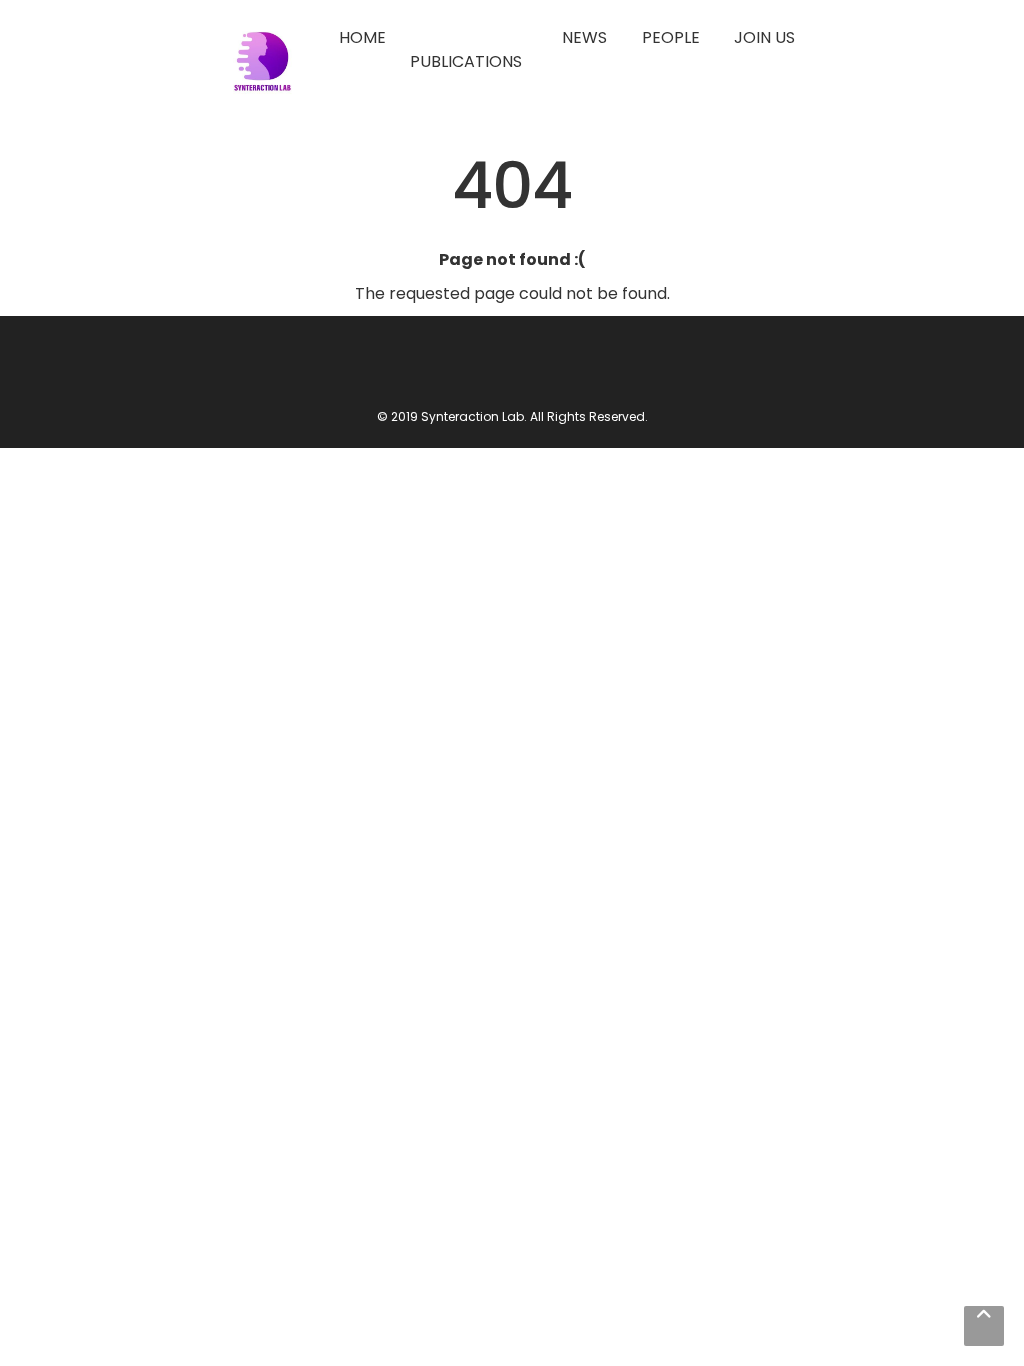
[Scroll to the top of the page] (984, 1326)
